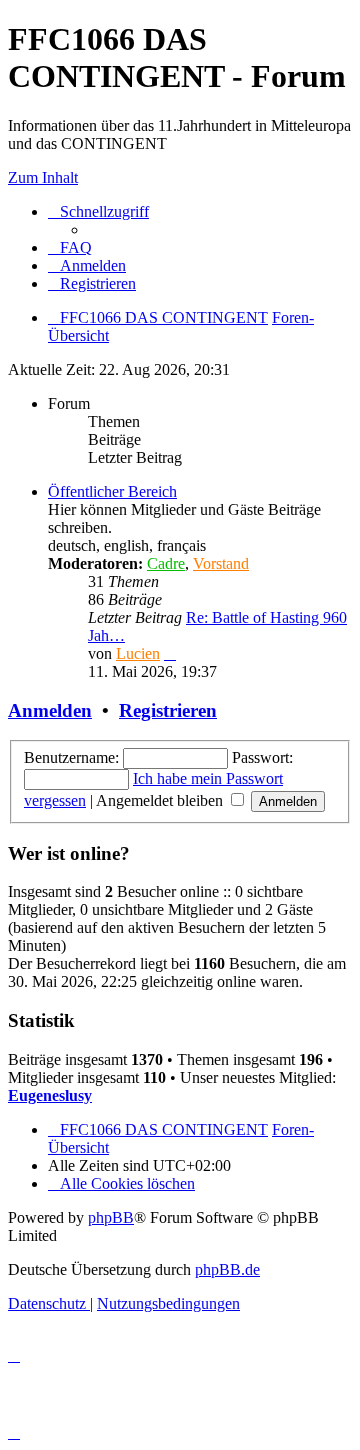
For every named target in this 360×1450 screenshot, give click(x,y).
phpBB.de (227, 1269)
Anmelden (50, 710)
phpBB (111, 1217)
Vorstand (221, 563)
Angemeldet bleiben (161, 800)
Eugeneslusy (50, 1095)
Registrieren (168, 710)
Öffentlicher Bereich (112, 491)
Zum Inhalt (43, 177)
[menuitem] (70, 247)
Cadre (166, 563)
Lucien (138, 653)
